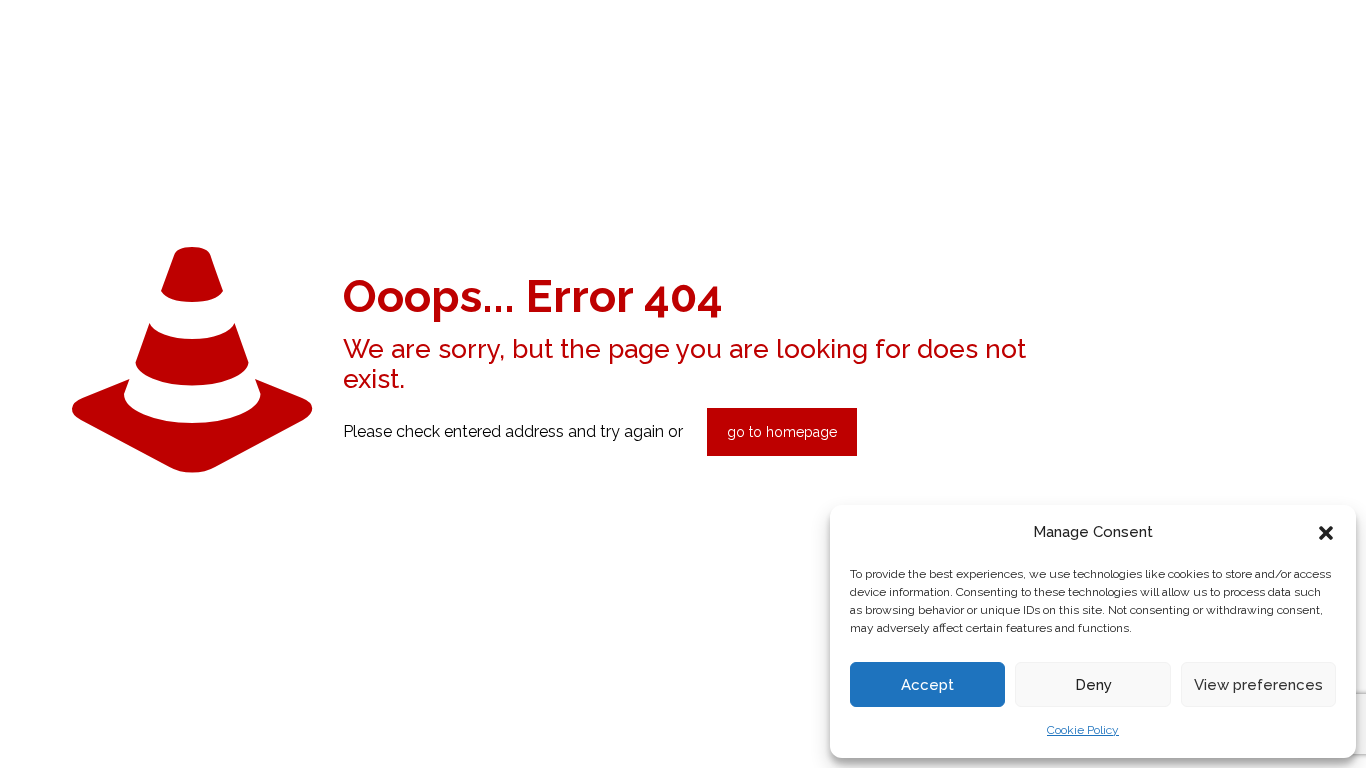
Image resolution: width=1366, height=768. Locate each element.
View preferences (1258, 685)
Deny (1093, 685)
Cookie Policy (1083, 730)
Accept (927, 685)
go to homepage (782, 432)
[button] (1326, 533)
